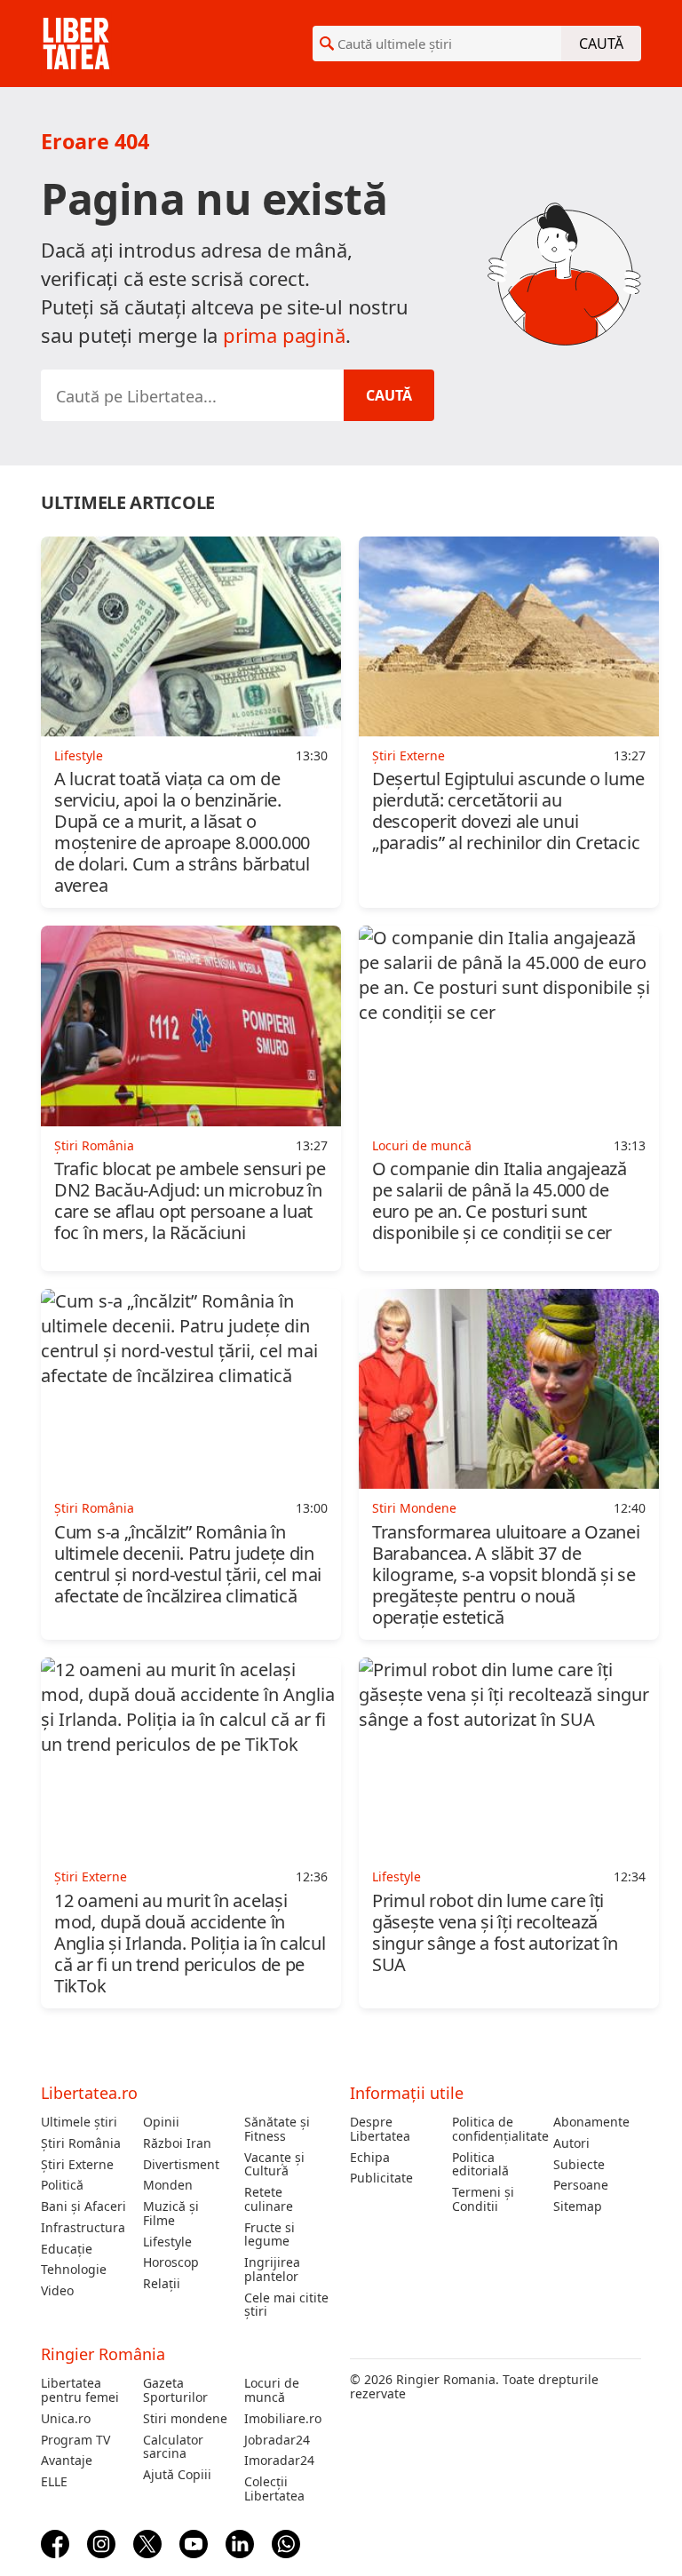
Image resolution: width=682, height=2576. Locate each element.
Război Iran (177, 2143)
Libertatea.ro (89, 2093)
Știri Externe (77, 2165)
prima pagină (284, 335)
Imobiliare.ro (283, 2419)
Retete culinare (269, 2199)
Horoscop (171, 2262)
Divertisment (181, 2165)
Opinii (161, 2122)
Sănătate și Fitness (277, 2129)
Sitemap (578, 2206)
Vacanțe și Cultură (274, 2165)
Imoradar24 (279, 2461)
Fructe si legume (270, 2235)
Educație (67, 2249)
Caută (601, 44)
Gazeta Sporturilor (175, 2390)
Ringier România (103, 2354)
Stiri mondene (185, 2419)
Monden (168, 2185)
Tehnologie (74, 2270)
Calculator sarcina (173, 2447)
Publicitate (381, 2178)
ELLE (54, 2482)
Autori (571, 2143)
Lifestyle (167, 2242)
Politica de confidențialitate (496, 2129)
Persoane (581, 2185)
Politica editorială (480, 2165)
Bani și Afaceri (83, 2206)
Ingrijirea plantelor (272, 2270)
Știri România (81, 2143)
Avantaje (67, 2461)
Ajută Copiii (177, 2475)
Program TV (75, 2440)
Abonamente (591, 2122)
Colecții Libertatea (274, 2489)
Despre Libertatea (380, 2129)
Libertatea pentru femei (80, 2390)
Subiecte (579, 2165)
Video (57, 2291)
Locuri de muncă (272, 2390)
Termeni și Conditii (483, 2199)
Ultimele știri (79, 2122)
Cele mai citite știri (286, 2305)
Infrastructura (83, 2228)
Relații (162, 2284)
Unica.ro (66, 2419)
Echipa (370, 2158)
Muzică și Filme (171, 2214)
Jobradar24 (277, 2440)
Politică (62, 2185)
